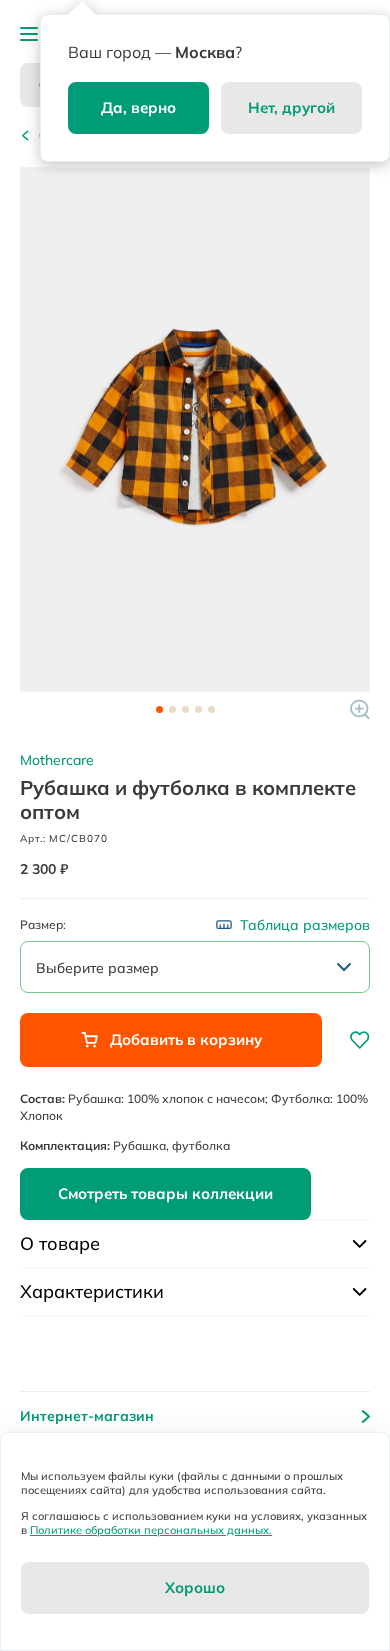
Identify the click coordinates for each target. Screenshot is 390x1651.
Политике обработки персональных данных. (151, 1530)
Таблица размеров (305, 925)
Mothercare (57, 760)
